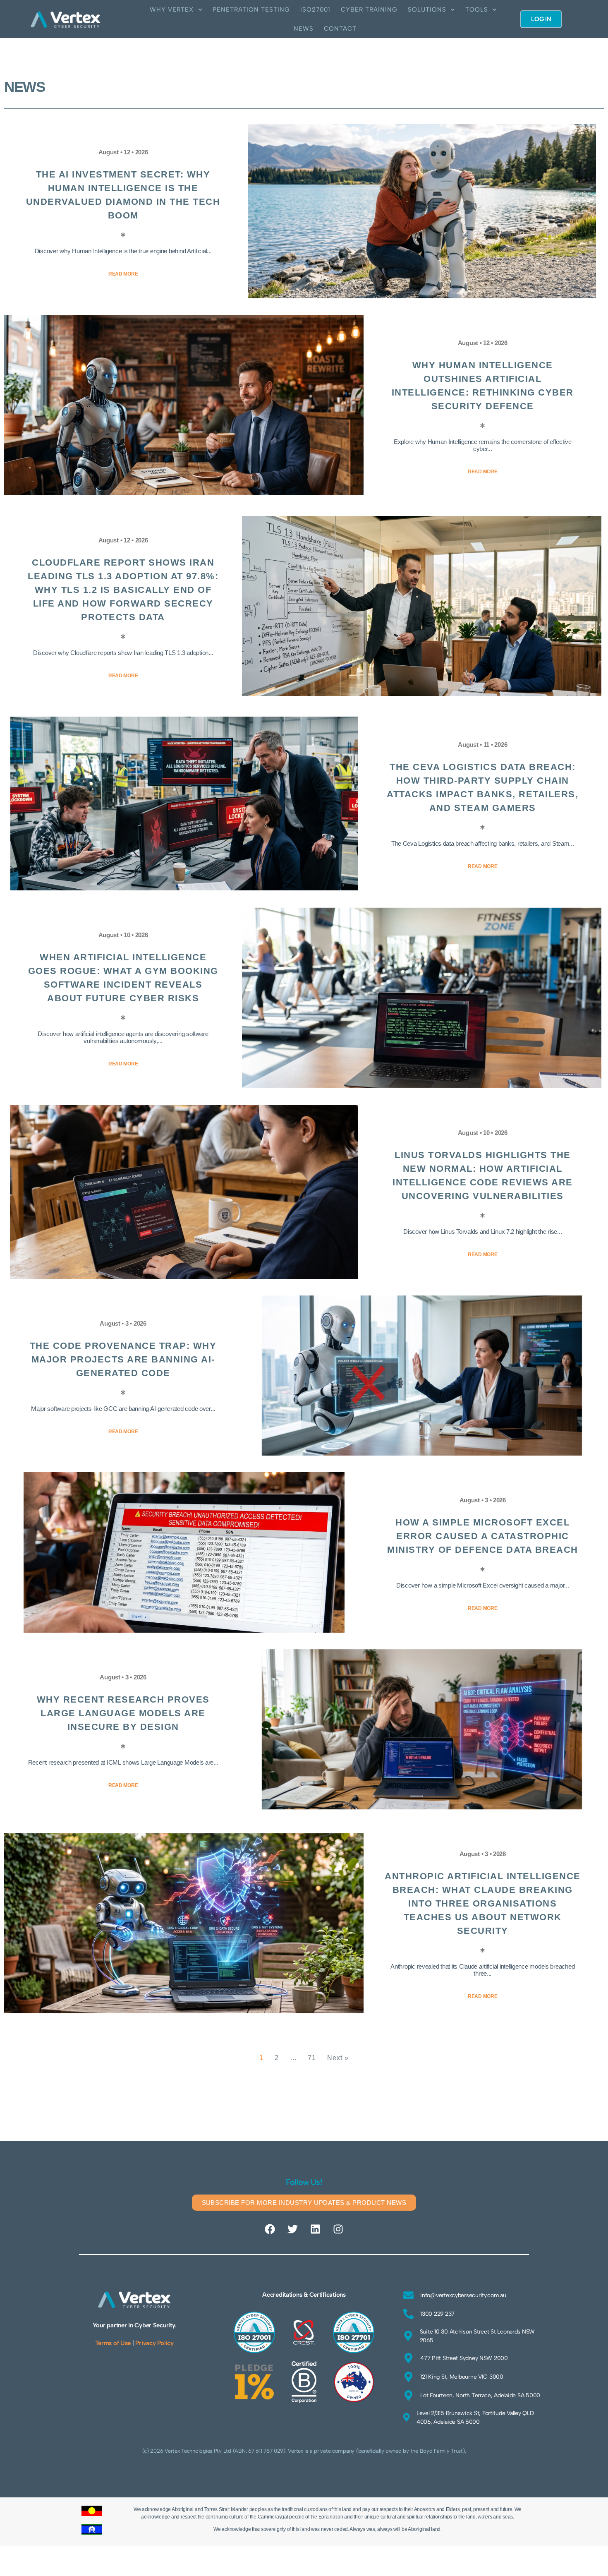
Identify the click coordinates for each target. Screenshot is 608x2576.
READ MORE (123, 274)
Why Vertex (172, 10)
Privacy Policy (154, 2343)
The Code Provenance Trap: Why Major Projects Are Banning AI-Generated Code (123, 1359)
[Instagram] (338, 2229)
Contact (340, 29)
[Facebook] (270, 2229)
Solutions (427, 10)
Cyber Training (369, 10)
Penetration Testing (251, 10)
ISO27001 (315, 10)
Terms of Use (113, 2343)
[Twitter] (293, 2229)
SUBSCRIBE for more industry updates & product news (304, 2203)
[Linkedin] (315, 2229)
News (304, 29)
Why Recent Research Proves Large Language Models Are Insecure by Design (123, 1713)
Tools (477, 10)
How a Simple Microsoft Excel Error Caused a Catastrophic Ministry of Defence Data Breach (483, 1536)
